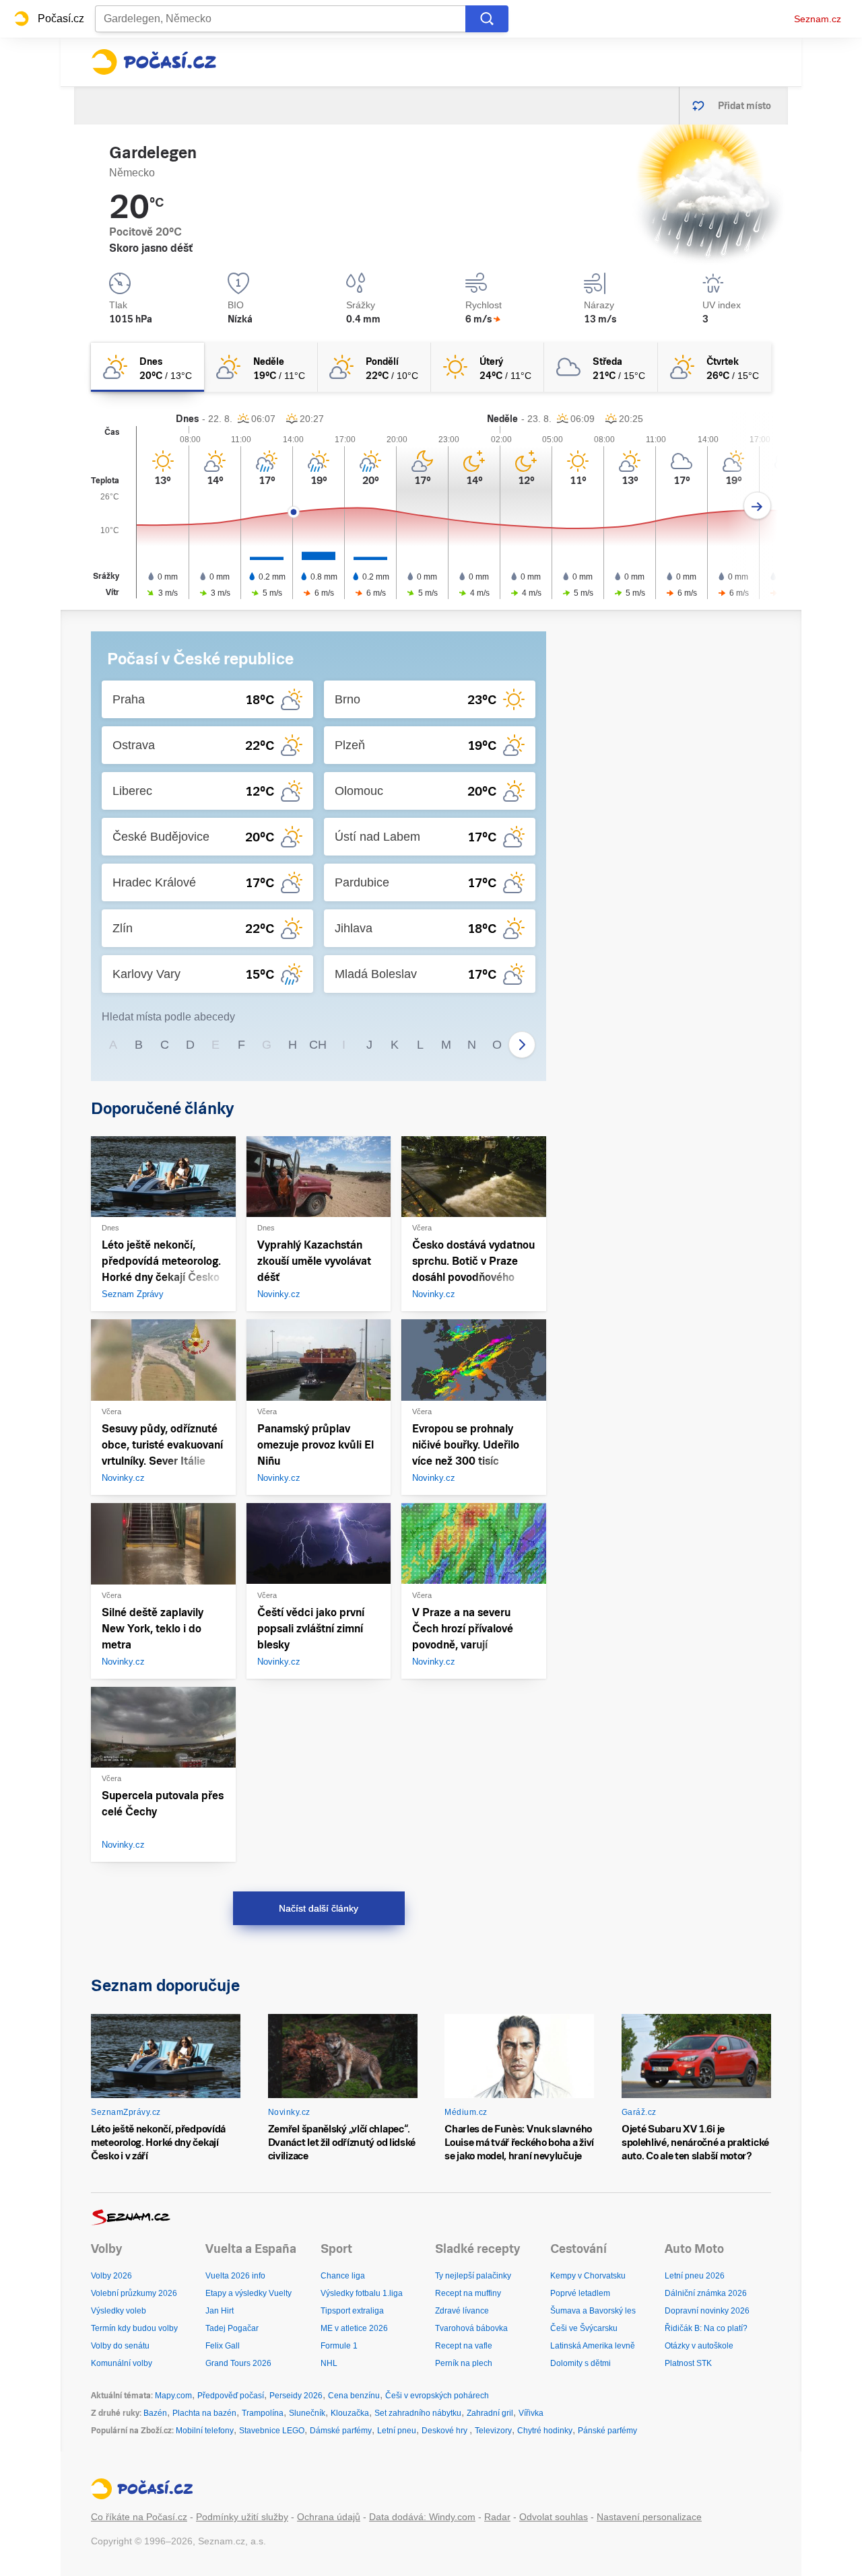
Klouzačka (350, 2413)
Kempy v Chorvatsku (588, 2276)
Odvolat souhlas (554, 2517)
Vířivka (531, 2413)
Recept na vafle (464, 2346)
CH (318, 1045)
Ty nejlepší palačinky (473, 2276)
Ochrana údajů (329, 2517)
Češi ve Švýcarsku (584, 2328)
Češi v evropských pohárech (437, 2396)
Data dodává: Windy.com (422, 2517)
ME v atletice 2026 (354, 2328)
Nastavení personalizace (649, 2517)
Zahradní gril (490, 2413)
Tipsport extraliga (352, 2311)
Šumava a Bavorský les (593, 2311)
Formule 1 (339, 2346)
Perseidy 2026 (296, 2396)
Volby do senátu (120, 2346)
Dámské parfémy (341, 2431)
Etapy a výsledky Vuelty (248, 2293)
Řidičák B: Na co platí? (706, 2328)
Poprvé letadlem (580, 2293)
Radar (497, 2517)
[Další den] (757, 506)
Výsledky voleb (119, 2311)
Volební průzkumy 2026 (134, 2293)
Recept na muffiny (468, 2293)
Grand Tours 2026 (238, 2363)
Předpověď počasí (231, 2396)
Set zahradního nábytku (418, 2413)
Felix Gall (223, 2346)
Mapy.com (173, 2396)
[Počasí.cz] (154, 62)
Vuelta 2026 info (235, 2276)
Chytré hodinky (545, 2431)
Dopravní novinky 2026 (707, 2311)
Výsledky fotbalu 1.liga (362, 2293)
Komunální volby (122, 2363)
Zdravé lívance (462, 2311)
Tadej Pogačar (232, 2328)
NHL (329, 2363)
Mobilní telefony (205, 2431)
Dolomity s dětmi (581, 2363)
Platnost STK (688, 2363)
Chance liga (343, 2276)
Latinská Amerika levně (593, 2346)
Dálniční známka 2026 (706, 2293)
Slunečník (307, 2413)
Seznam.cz (818, 19)
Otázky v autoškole (699, 2346)
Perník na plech (464, 2363)
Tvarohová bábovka (471, 2328)
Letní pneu (397, 2431)
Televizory (493, 2431)
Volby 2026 (111, 2276)
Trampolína (263, 2413)
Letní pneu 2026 (695, 2276)
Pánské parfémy (607, 2431)
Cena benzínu (354, 2396)
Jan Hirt (220, 2311)
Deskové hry (445, 2431)
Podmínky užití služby (242, 2517)
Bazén (155, 2413)
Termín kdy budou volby (134, 2328)
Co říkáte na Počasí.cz (139, 2517)
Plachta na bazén (204, 2413)
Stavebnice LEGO (272, 2431)
